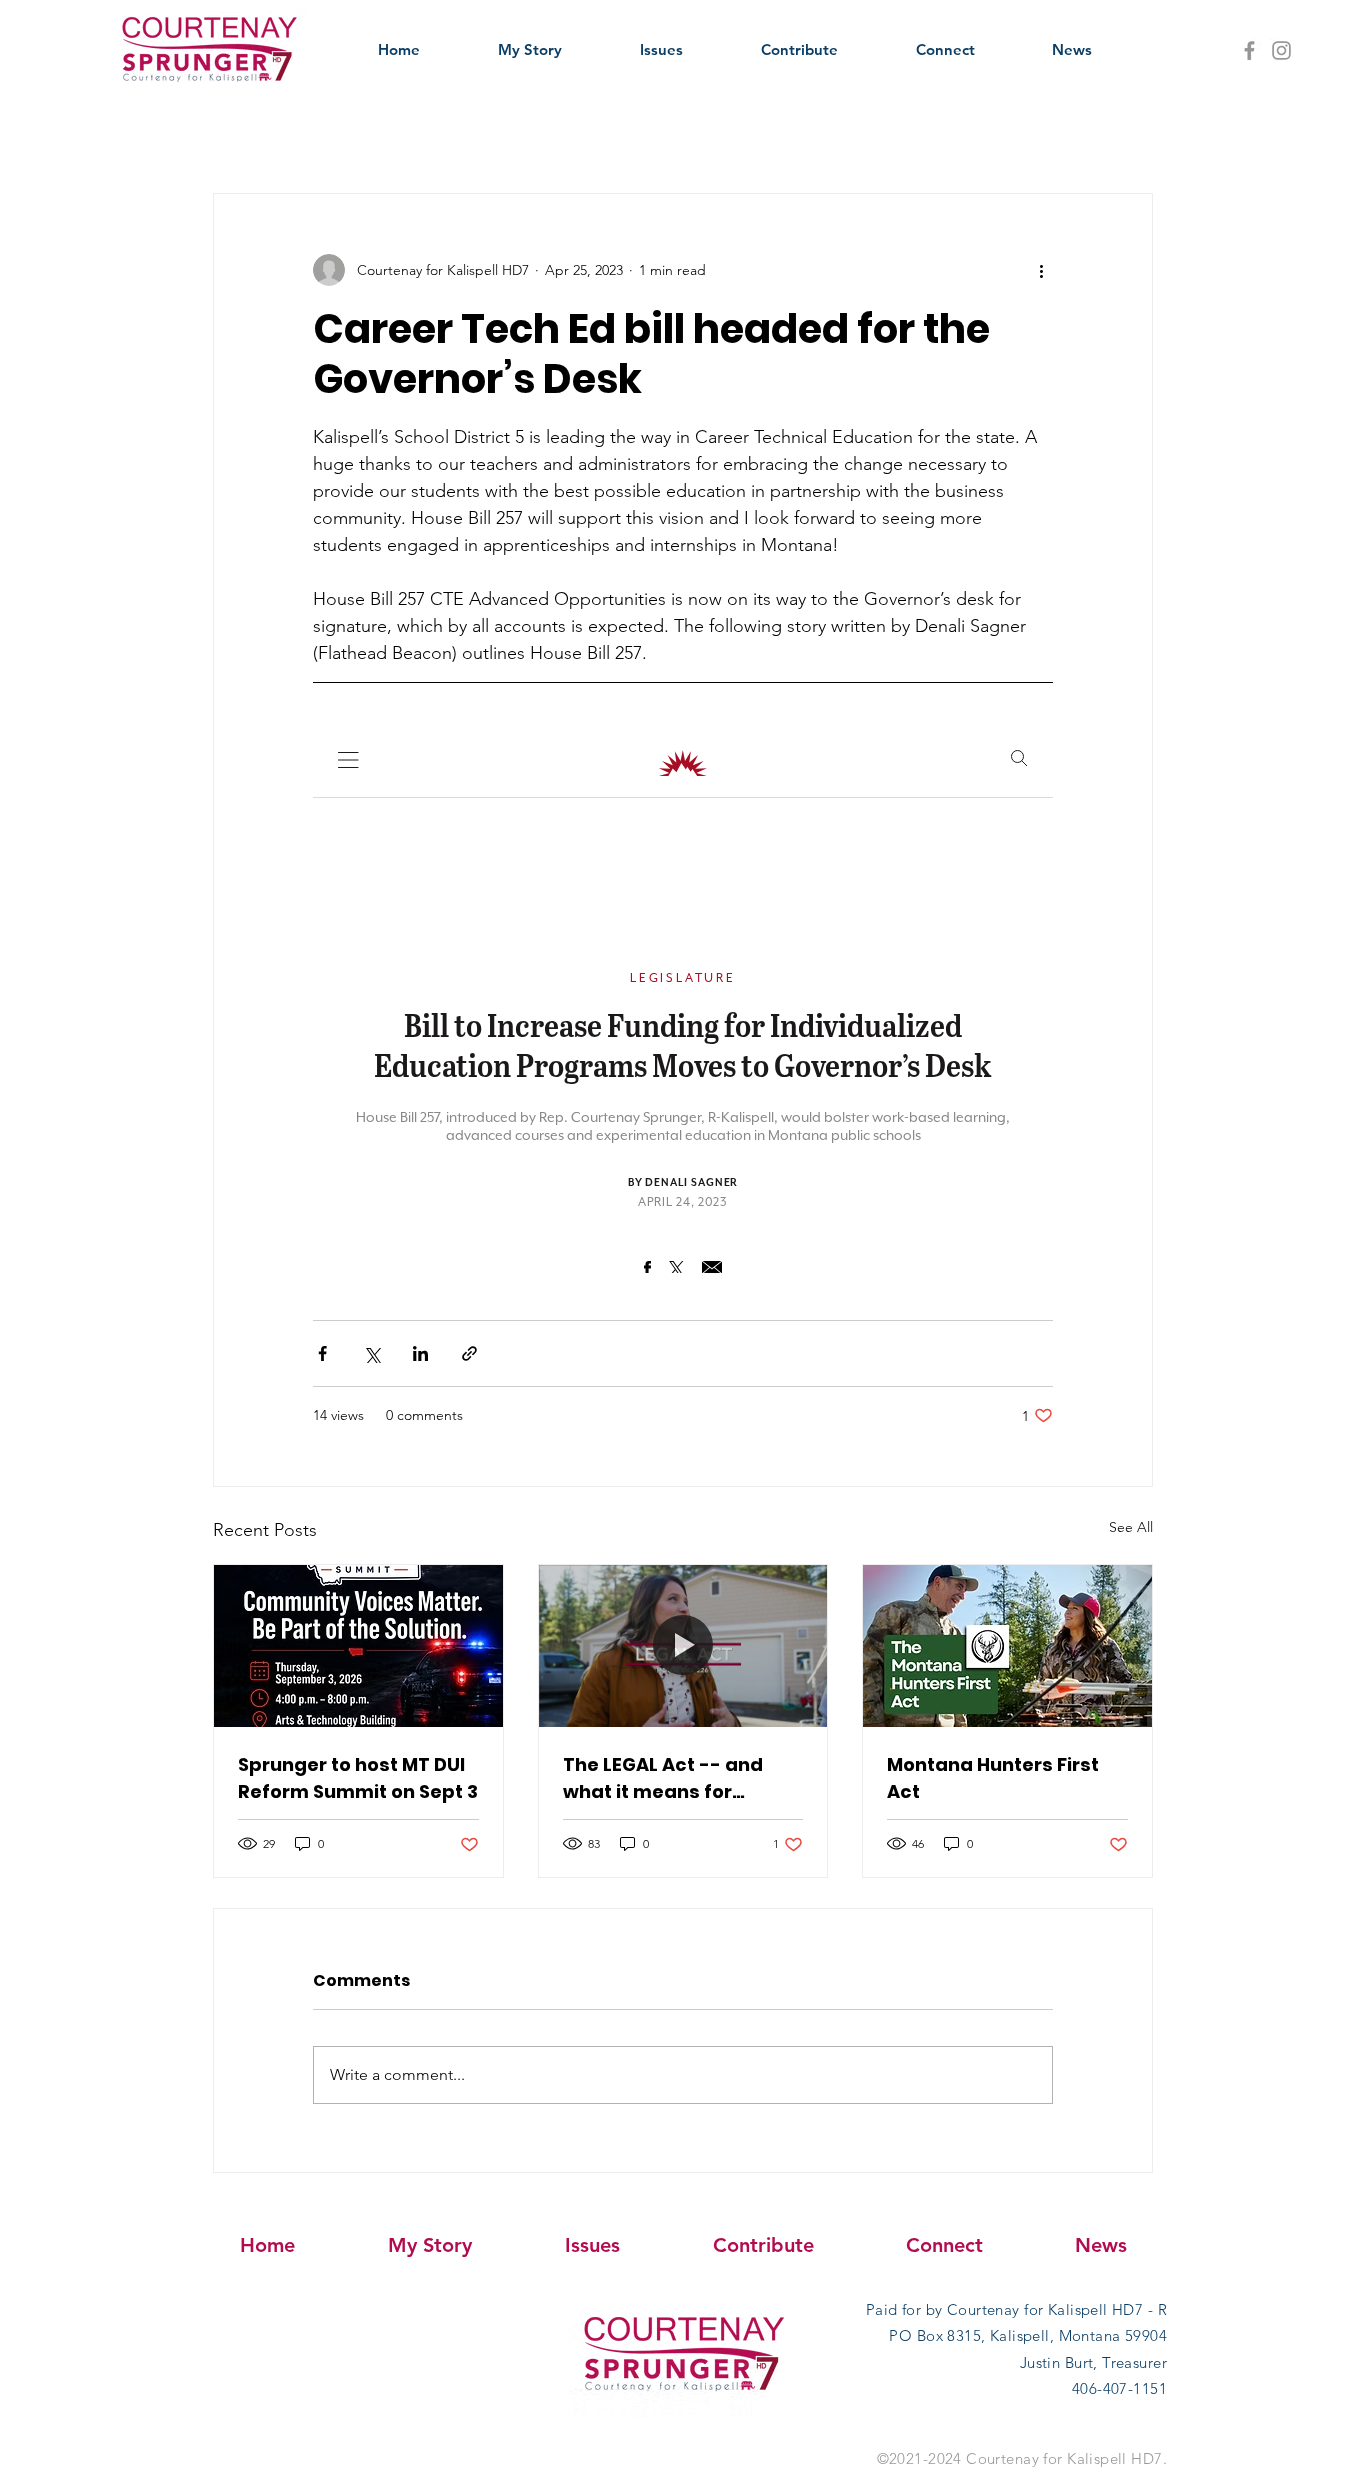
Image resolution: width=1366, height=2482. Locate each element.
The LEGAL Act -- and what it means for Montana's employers (667, 1778)
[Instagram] (1281, 50)
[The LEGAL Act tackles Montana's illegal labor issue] (683, 1646)
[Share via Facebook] (322, 1353)
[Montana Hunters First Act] (1007, 1646)
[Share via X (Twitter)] (371, 1353)
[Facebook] (1249, 50)
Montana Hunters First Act (993, 1778)
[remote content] (683, 998)
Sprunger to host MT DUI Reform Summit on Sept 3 (358, 1778)
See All (1131, 1527)
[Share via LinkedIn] (420, 1353)
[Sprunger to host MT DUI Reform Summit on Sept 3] (358, 1646)
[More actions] (1041, 270)
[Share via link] (469, 1353)
